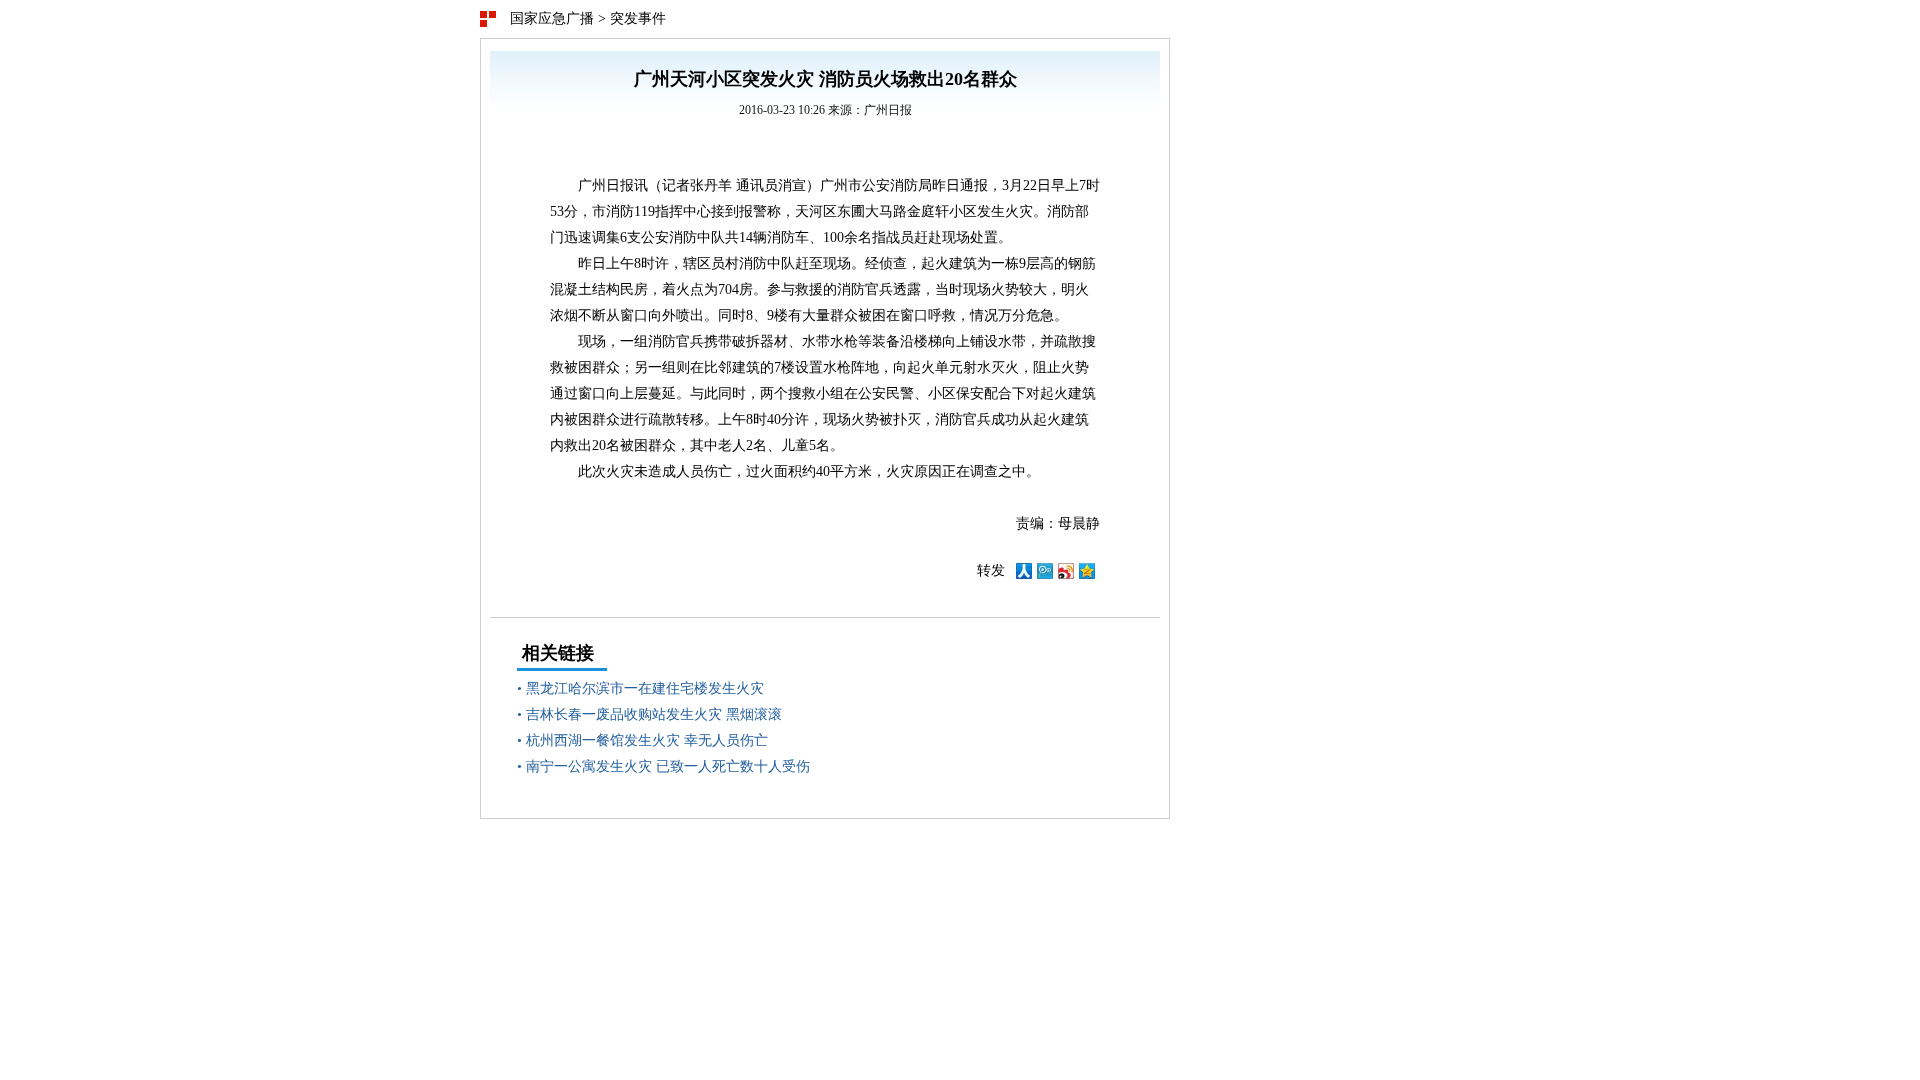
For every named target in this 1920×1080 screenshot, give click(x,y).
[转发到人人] (1024, 574)
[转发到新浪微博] (1066, 574)
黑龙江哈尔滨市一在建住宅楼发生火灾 (645, 688)
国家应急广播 (552, 18)
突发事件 (638, 18)
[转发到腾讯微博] (1045, 574)
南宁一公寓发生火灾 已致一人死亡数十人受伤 (668, 766)
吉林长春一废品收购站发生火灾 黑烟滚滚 (654, 714)
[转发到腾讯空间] (1087, 574)
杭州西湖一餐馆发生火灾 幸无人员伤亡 (647, 740)
